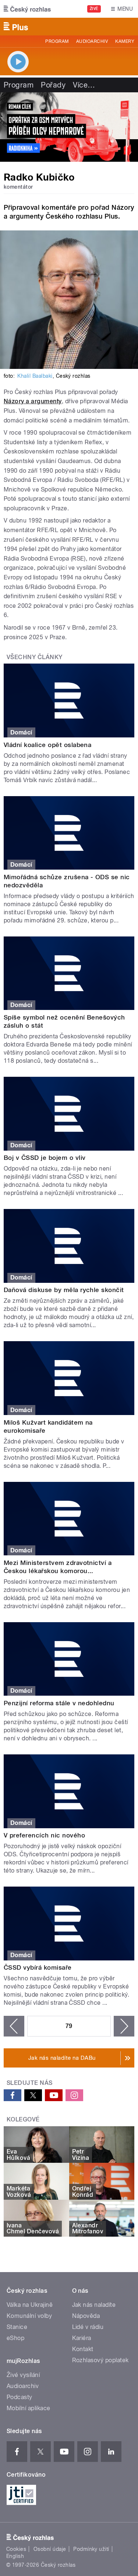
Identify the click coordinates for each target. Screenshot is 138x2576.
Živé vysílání (23, 2375)
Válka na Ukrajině (30, 2305)
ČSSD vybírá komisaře (38, 1967)
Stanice (17, 2327)
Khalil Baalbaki (35, 376)
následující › (124, 2026)
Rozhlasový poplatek (100, 2360)
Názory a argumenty (33, 401)
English (15, 2556)
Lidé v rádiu (88, 2327)
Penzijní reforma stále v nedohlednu (59, 1703)
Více (84, 85)
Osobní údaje (50, 2549)
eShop (15, 2338)
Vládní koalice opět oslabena (47, 745)
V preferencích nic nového (44, 1835)
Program (57, 41)
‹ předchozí (14, 2026)
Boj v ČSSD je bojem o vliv (45, 1158)
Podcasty (20, 2397)
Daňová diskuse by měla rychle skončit (64, 1290)
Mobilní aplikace (29, 2408)
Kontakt (83, 2349)
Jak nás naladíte (94, 2305)
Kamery (125, 41)
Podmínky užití (91, 2549)
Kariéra (82, 2338)
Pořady (53, 85)
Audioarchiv (92, 41)
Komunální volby (29, 2316)
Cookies (16, 2549)
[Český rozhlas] (27, 9)
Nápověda (86, 2316)
